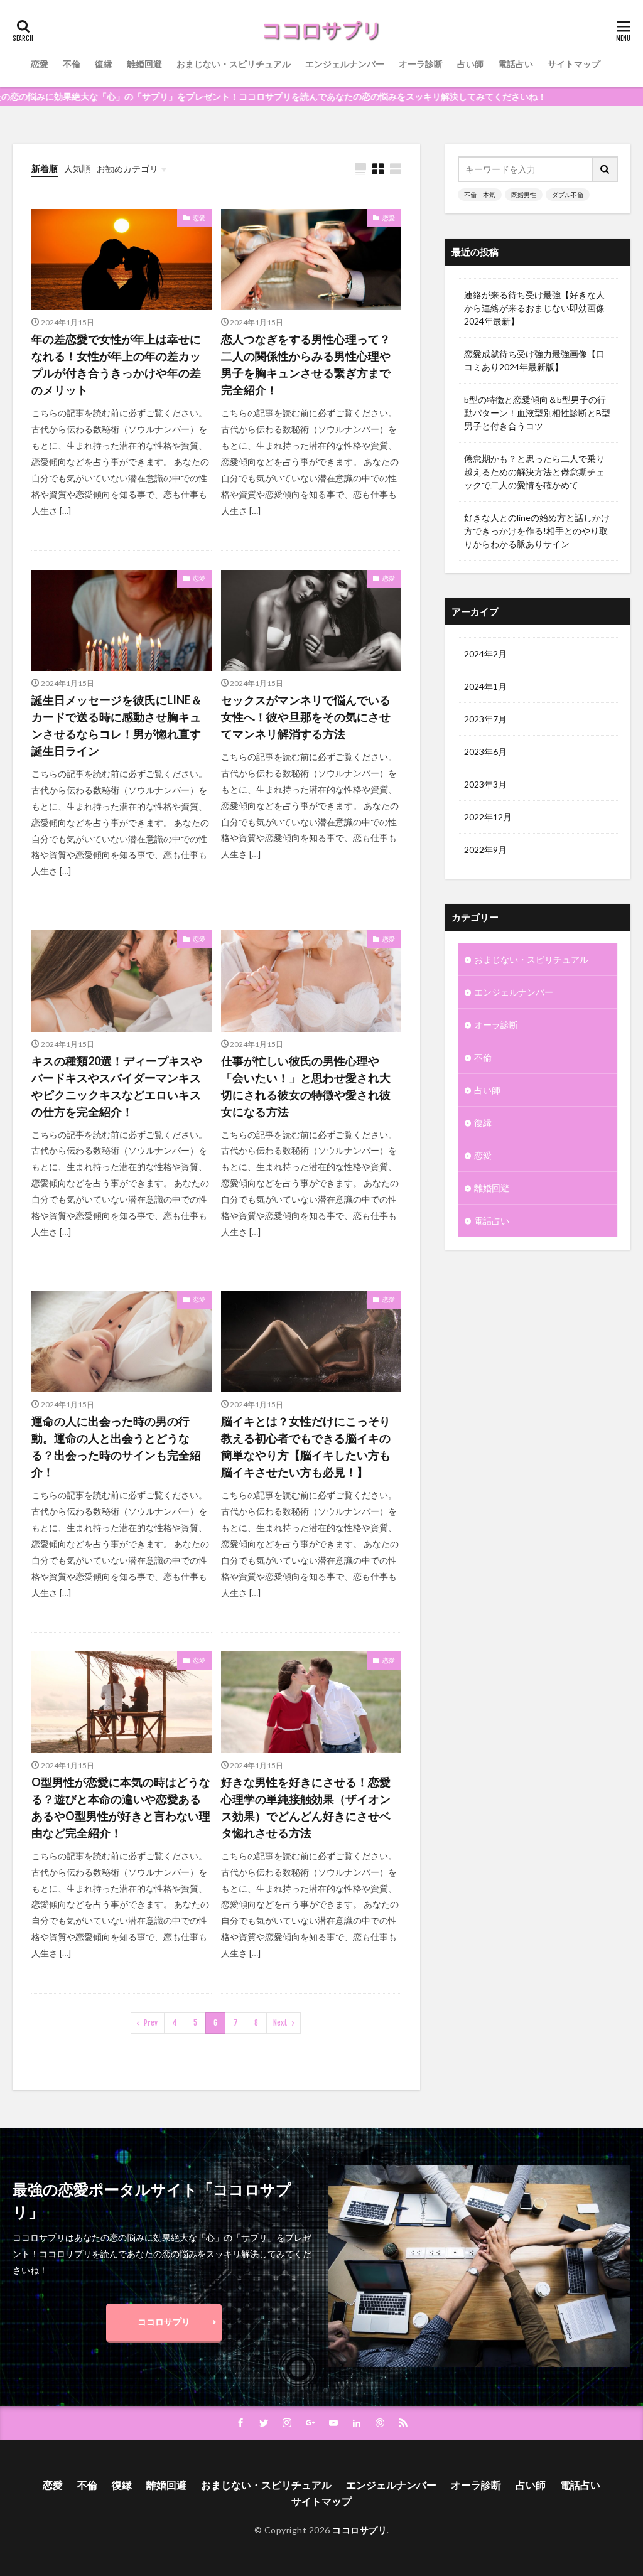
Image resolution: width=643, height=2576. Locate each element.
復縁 (104, 64)
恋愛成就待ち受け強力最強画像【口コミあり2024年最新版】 (534, 360)
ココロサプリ (164, 2321)
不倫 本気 (480, 195)
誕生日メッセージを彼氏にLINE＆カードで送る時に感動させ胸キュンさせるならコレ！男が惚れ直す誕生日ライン (117, 725)
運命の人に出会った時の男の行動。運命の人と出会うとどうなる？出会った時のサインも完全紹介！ (116, 1446)
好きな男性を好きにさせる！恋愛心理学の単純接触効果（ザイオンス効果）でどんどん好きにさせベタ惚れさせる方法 (306, 1807)
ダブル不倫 (568, 195)
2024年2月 (485, 654)
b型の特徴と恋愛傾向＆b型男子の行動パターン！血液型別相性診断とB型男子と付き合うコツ (537, 413)
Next (280, 2023)
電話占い (516, 64)
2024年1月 (485, 686)
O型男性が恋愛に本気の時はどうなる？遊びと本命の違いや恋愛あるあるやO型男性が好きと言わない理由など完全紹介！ (121, 1807)
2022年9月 (485, 850)
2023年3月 (485, 784)
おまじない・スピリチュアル (234, 64)
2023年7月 (485, 719)
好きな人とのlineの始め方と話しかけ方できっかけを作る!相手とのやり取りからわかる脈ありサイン (537, 531)
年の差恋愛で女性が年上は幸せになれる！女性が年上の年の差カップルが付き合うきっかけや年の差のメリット (116, 364)
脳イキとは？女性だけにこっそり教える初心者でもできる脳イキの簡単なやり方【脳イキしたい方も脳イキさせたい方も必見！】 (306, 1446)
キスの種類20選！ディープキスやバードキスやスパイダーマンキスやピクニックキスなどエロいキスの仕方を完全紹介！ (117, 1086)
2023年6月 (485, 752)
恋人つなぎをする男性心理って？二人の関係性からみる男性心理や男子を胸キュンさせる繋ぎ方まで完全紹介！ (306, 364)
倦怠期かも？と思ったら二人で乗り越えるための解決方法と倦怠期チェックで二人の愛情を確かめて (534, 472)
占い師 (470, 64)
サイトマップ (574, 64)
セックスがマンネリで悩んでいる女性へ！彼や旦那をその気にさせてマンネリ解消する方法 (306, 717)
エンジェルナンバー (345, 64)
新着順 (45, 169)
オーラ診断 (421, 64)
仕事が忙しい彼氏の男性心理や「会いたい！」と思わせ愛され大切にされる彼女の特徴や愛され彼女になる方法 (306, 1086)
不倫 (72, 64)
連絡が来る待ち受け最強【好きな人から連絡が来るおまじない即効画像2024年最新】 (534, 308)
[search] (605, 169)
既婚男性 (524, 195)
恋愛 (40, 64)
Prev (151, 2023)
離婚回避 (144, 64)
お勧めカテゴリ (127, 169)
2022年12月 (488, 817)
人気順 (77, 169)
